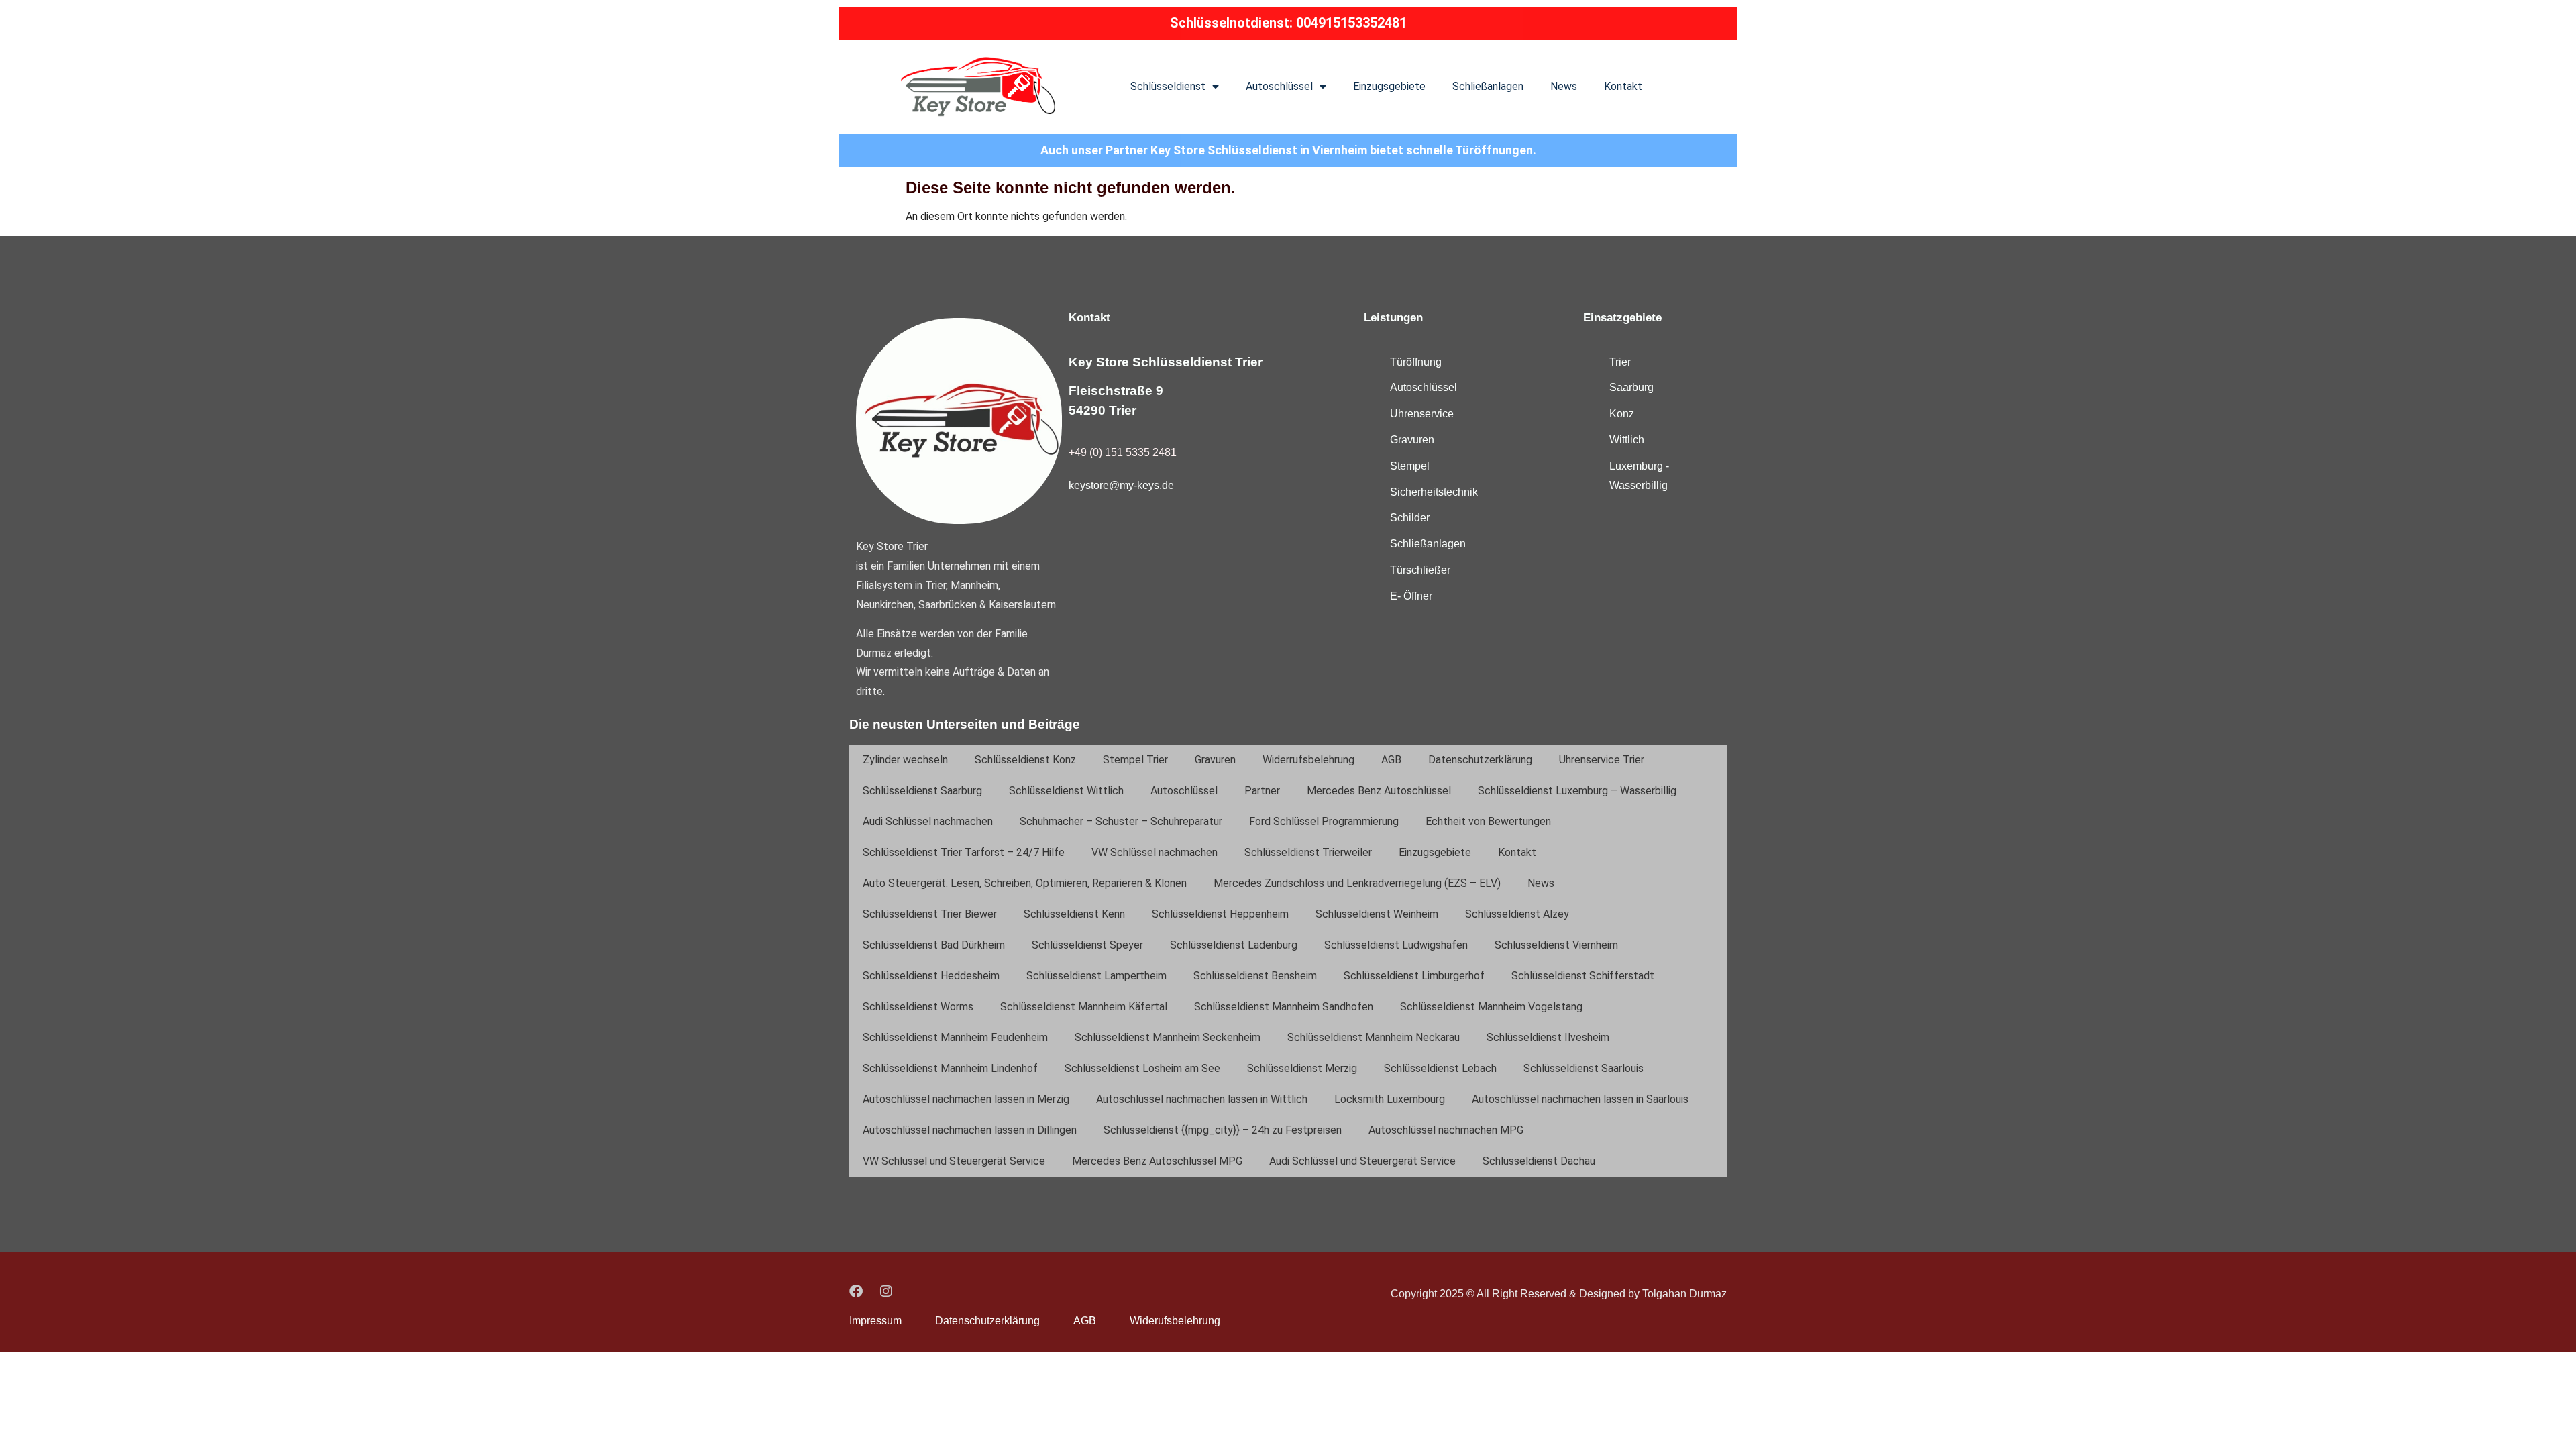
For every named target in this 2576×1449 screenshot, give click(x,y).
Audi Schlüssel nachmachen (928, 821)
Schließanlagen (1488, 86)
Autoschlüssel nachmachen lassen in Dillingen (970, 1130)
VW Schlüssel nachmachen (1155, 852)
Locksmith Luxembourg (1390, 1099)
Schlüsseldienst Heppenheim (1220, 914)
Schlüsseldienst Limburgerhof (1414, 976)
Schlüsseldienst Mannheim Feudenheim (955, 1037)
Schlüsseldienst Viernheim (1556, 945)
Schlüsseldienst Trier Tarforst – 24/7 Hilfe (964, 852)
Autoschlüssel (1279, 86)
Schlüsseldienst (1168, 86)
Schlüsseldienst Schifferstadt (1583, 976)
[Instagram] (886, 1291)
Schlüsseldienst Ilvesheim (1548, 1037)
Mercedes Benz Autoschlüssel (1379, 791)
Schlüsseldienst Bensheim (1255, 976)
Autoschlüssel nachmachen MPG (1446, 1130)
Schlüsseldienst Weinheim (1377, 914)
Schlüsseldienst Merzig (1302, 1068)
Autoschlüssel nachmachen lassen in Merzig (966, 1099)
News (1564, 86)
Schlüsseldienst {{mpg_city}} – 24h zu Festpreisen (1223, 1130)
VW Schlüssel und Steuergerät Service (954, 1161)
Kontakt (1623, 86)
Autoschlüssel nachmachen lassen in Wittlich (1202, 1099)
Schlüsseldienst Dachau (1539, 1161)
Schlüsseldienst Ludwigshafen (1396, 945)
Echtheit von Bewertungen (1488, 821)
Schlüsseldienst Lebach (1440, 1068)
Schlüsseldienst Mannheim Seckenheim (1168, 1037)
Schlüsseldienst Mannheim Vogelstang (1491, 1007)
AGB (1391, 760)
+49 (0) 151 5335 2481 (1123, 452)
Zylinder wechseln (905, 760)
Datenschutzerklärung (1480, 760)
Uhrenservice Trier (1602, 760)
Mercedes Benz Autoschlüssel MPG (1157, 1161)
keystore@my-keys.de (1121, 485)
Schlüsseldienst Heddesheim (931, 976)
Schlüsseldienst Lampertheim (1096, 976)
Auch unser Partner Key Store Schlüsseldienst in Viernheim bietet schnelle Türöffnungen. (1288, 150)
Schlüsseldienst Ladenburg (1234, 945)
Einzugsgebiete (1389, 86)
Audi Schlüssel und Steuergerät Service (1362, 1161)
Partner (1262, 791)
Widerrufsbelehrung (1308, 760)
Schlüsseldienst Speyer (1087, 945)
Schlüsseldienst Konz (1025, 760)
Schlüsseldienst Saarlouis (1584, 1068)
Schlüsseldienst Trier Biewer (930, 914)
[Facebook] (856, 1291)
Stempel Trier (1135, 760)
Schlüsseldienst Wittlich (1066, 791)
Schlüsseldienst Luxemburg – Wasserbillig (1577, 791)
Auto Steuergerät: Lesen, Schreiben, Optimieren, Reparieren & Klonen (1025, 883)
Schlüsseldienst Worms (918, 1007)
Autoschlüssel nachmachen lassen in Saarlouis (1580, 1099)
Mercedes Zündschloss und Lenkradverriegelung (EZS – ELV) (1357, 883)
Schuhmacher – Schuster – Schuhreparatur (1121, 821)
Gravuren (1215, 760)
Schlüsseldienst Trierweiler (1308, 852)
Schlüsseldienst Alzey (1517, 914)
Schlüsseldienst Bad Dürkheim (934, 945)
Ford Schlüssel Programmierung (1324, 821)
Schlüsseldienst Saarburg (922, 791)
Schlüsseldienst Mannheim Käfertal (1084, 1007)
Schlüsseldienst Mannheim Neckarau (1374, 1037)
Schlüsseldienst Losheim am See (1142, 1068)
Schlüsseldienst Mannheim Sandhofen (1284, 1007)
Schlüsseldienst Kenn (1074, 914)
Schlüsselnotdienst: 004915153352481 (1288, 23)
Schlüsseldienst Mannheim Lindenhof (950, 1068)
